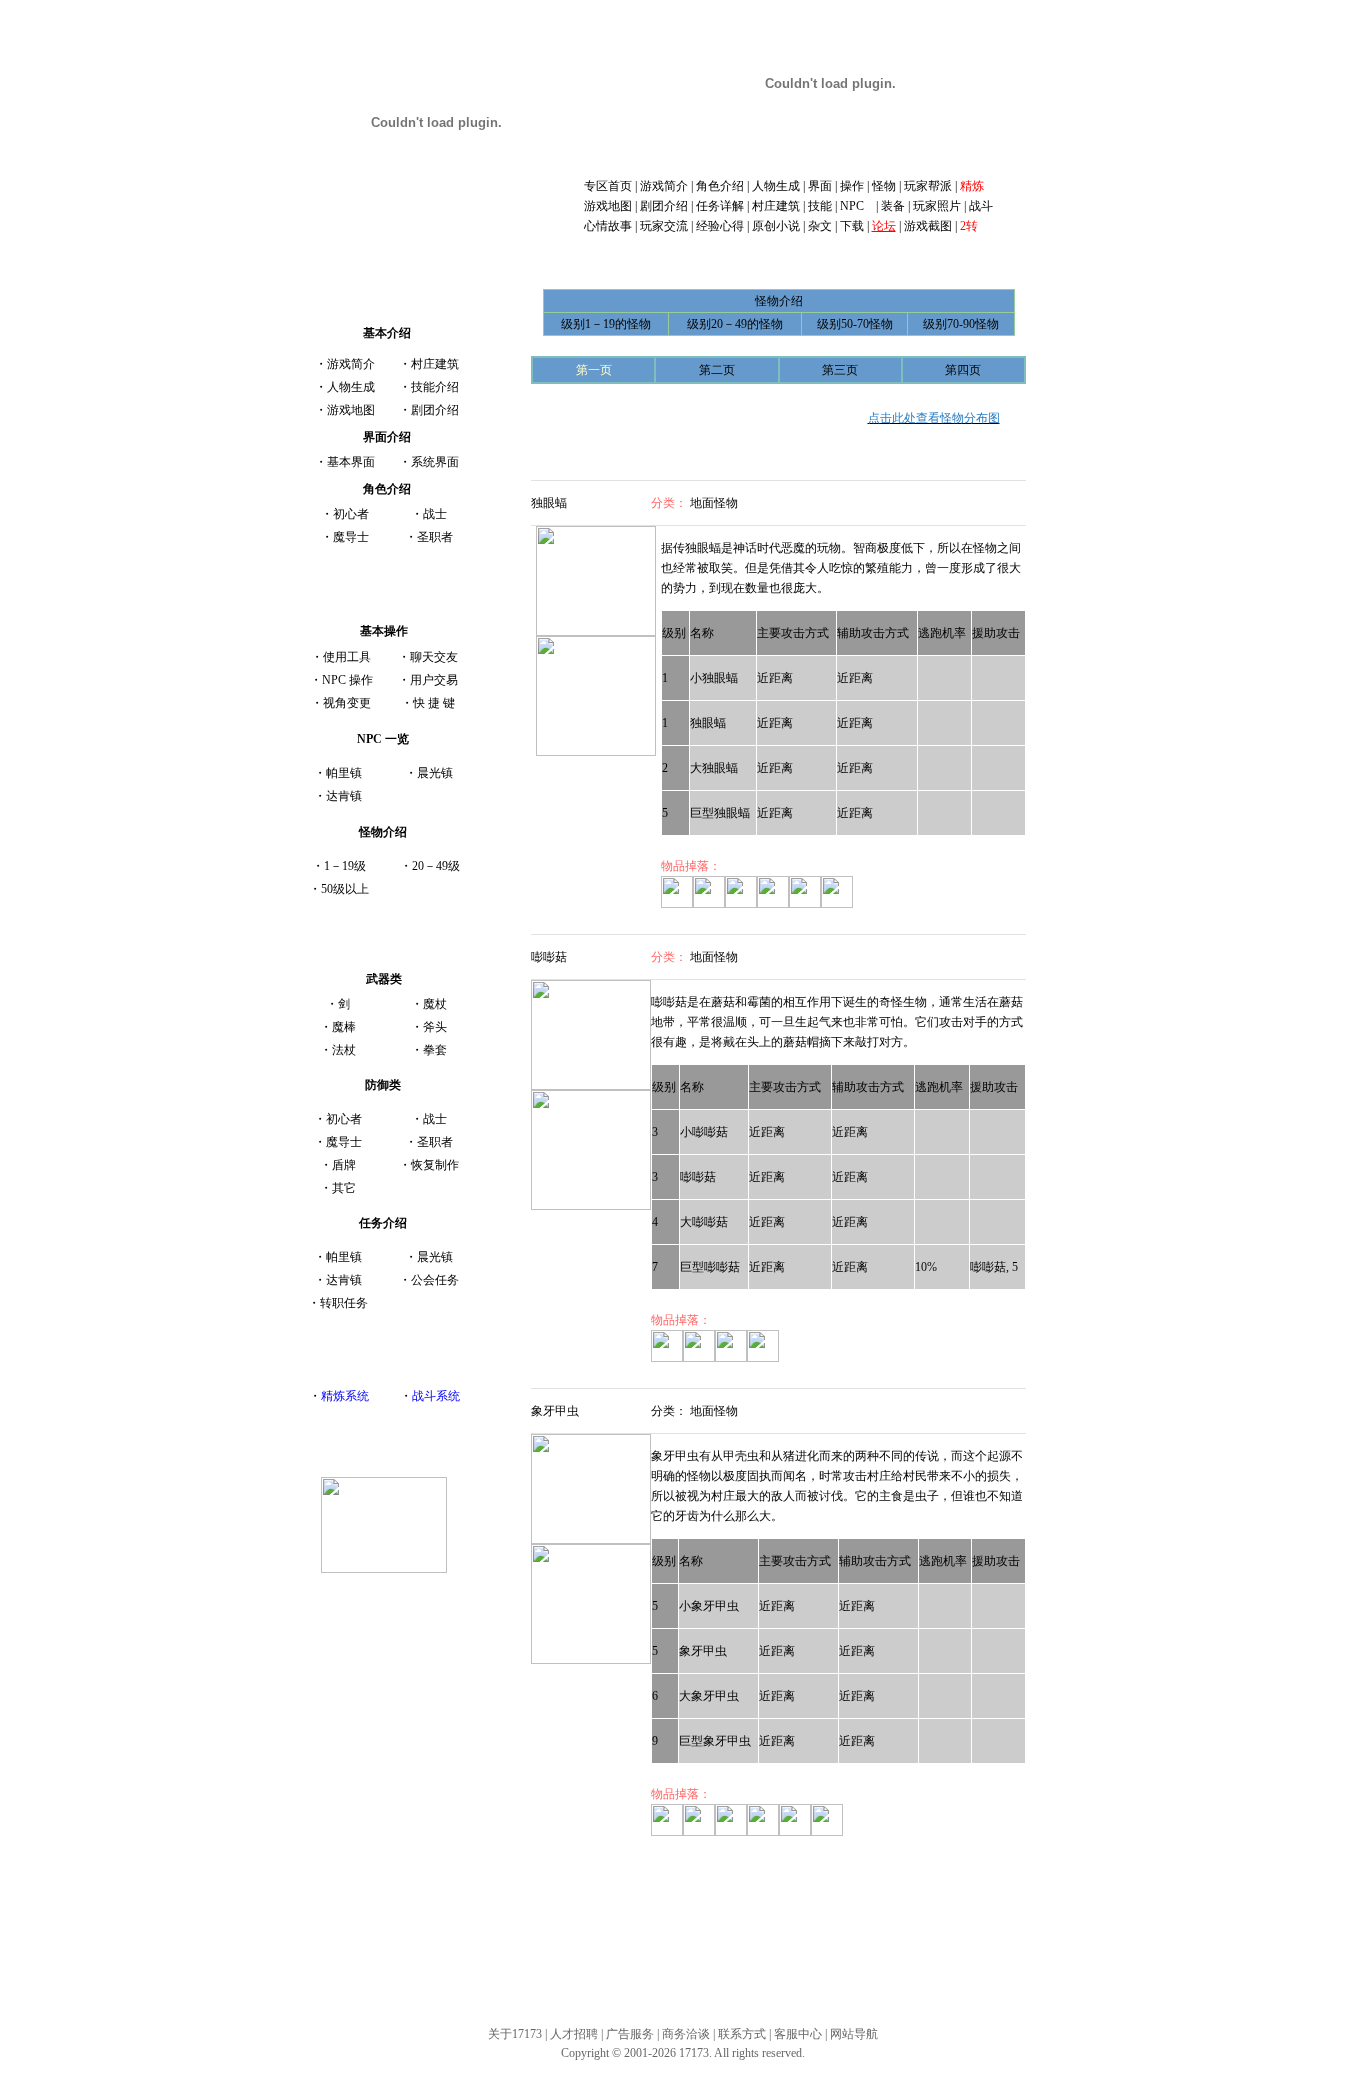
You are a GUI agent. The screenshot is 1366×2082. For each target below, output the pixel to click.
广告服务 (630, 2034)
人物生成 (776, 186)
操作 (852, 186)
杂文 (820, 226)
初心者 (351, 514)
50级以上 (345, 889)
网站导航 (854, 2034)
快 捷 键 (434, 703)
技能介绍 (435, 387)
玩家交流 (664, 226)
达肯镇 (344, 796)
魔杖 (435, 1004)
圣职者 (435, 537)
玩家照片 (937, 206)
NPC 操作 (347, 680)
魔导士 (351, 537)
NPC (856, 206)
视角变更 (347, 703)
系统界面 (435, 462)
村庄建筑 (776, 206)
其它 (344, 1188)
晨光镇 (435, 773)
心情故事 (608, 226)
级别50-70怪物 (855, 324)
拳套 (435, 1050)
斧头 (435, 1027)
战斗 (981, 206)
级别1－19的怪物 (606, 324)
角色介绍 (720, 186)
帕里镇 (344, 773)
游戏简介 (664, 186)
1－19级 (345, 866)
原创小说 (776, 226)
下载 (852, 226)
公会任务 (435, 1280)
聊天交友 (434, 657)
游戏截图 (928, 226)
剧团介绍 (664, 206)
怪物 (884, 186)
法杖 (344, 1050)
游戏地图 (608, 206)
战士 (435, 514)
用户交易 (434, 680)
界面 (820, 186)
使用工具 (347, 657)
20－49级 (436, 866)
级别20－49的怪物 (735, 324)
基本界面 (351, 462)
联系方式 (742, 2034)
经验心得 (720, 226)
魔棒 (344, 1027)
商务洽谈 (686, 2034)
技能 (820, 206)
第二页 (717, 370)
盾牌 (344, 1165)
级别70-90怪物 (961, 324)
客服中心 (798, 2034)
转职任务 (344, 1303)
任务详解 (720, 206)
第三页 (840, 370)
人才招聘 (574, 2034)
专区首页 (608, 186)
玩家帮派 (926, 186)
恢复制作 (435, 1165)
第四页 (963, 370)
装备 (893, 206)
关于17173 (515, 2034)
